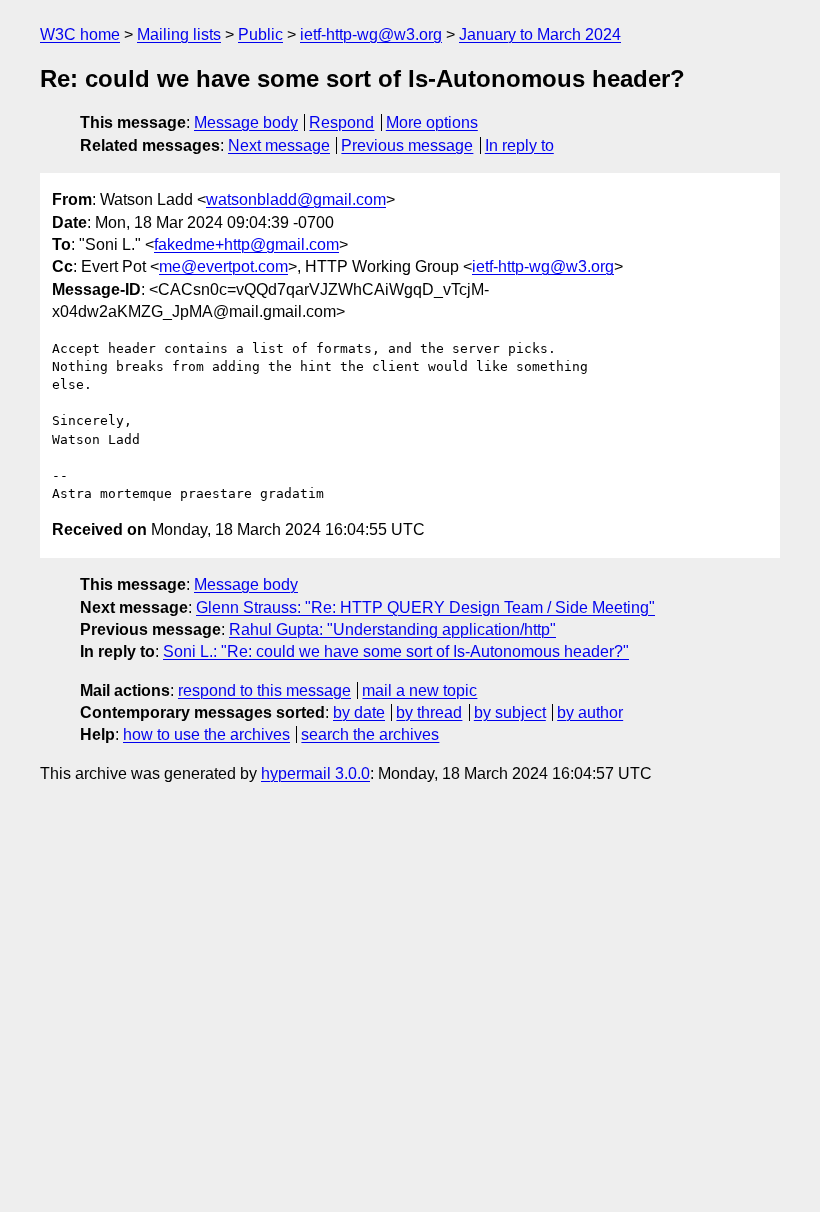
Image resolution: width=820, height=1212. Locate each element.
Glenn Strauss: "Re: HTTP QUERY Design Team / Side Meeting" (425, 607)
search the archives (370, 734)
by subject (510, 712)
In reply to (519, 145)
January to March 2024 (540, 34)
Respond (341, 122)
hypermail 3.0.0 (315, 773)
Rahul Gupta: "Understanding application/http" (392, 629)
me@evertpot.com (223, 266)
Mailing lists (179, 34)
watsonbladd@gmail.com (296, 199)
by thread (429, 712)
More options (432, 122)
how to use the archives (206, 734)
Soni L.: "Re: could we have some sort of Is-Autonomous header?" (396, 651)
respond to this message (264, 690)
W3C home (80, 34)
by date (359, 712)
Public (260, 34)
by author (590, 712)
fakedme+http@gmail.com (246, 244)
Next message (279, 145)
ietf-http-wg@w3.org (371, 34)
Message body (246, 122)
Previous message (407, 145)
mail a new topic (419, 690)
